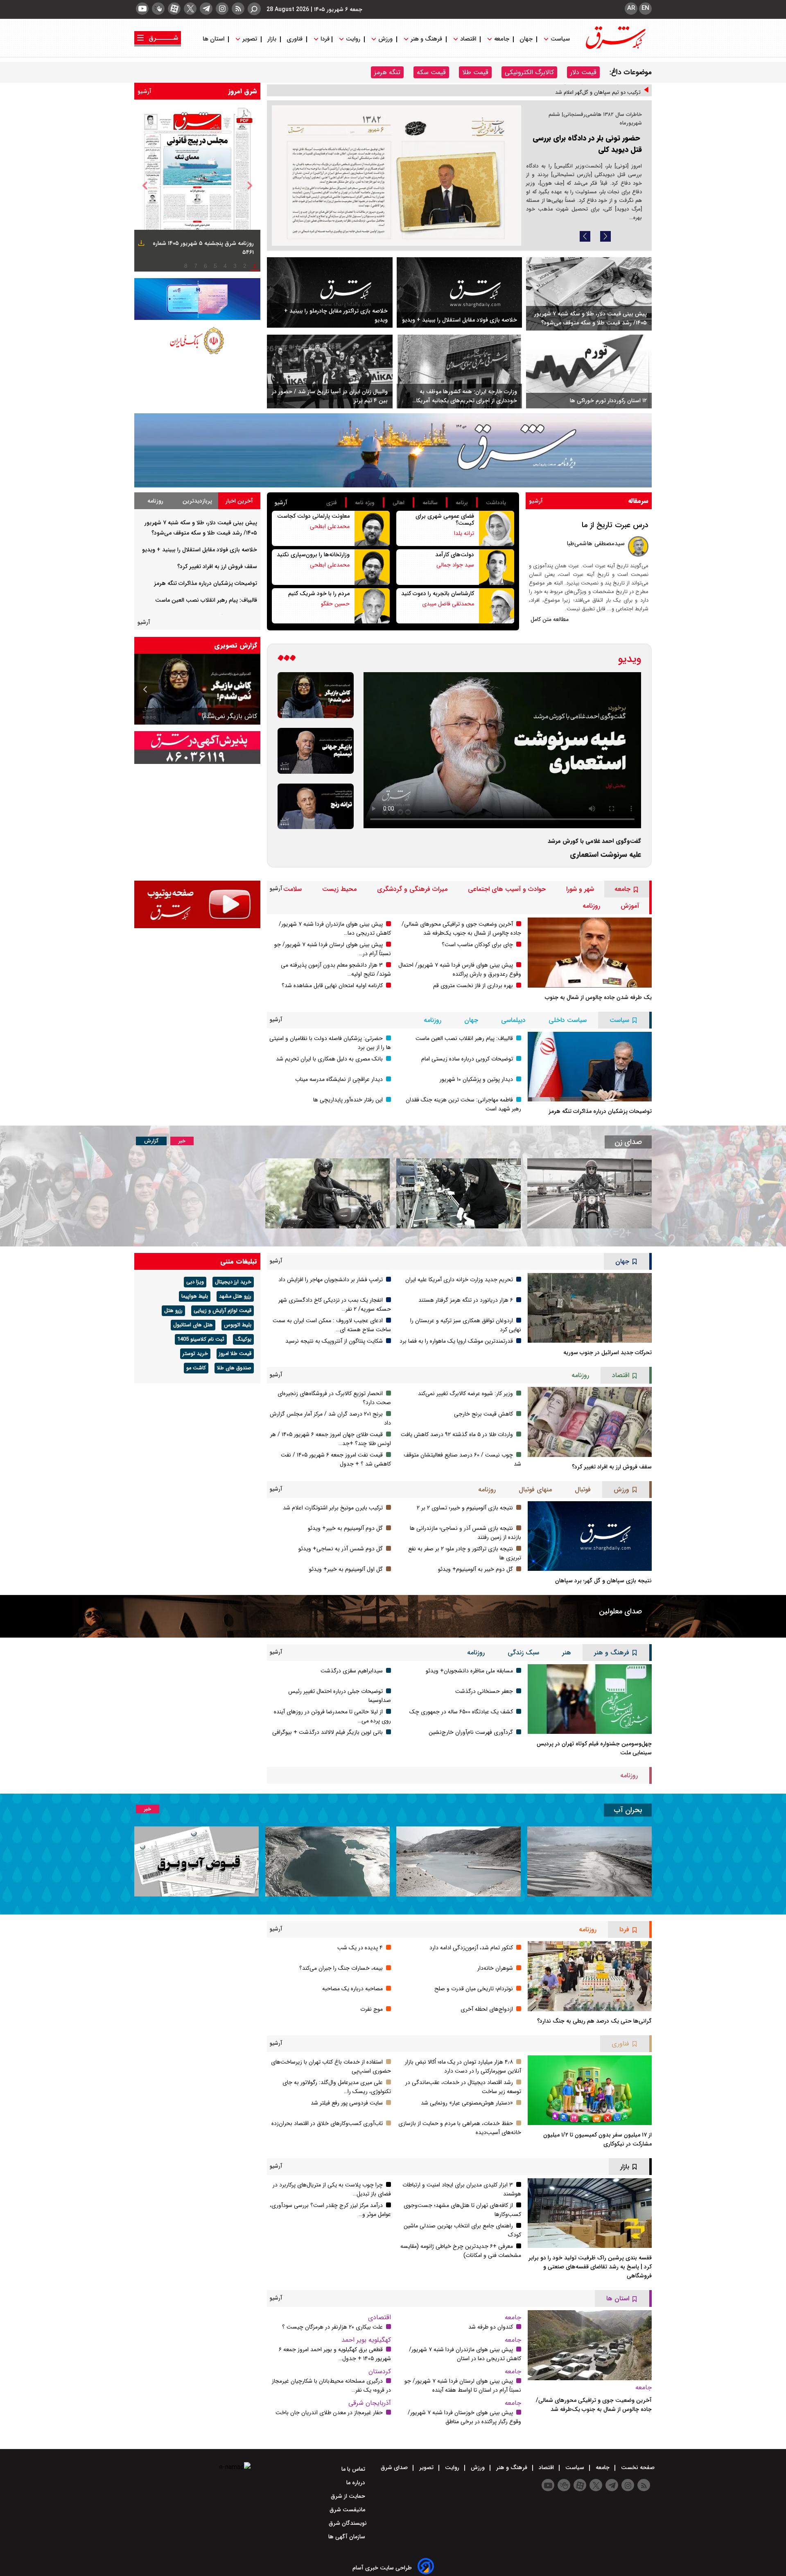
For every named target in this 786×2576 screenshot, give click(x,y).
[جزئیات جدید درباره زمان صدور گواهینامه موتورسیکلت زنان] (589, 1193)
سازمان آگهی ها (348, 2537)
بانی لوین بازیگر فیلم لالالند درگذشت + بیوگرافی (327, 1732)
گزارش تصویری (236, 645)
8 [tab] (186, 266)
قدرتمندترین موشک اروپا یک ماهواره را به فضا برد (456, 1341)
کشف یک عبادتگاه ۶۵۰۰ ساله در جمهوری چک (461, 1712)
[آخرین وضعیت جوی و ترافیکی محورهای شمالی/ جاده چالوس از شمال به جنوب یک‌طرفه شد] (590, 2345)
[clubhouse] (158, 9)
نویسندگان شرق (348, 2523)
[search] (254, 9)
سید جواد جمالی (455, 565)
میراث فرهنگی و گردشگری (412, 889)
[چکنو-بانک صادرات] (197, 299)
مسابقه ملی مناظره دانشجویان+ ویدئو (469, 1671)
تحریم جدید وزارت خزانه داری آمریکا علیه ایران (459, 1280)
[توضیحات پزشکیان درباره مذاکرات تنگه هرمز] (590, 1067)
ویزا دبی (195, 1282)
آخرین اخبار (239, 501)
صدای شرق (395, 2467)
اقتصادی (379, 2317)
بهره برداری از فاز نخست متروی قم (473, 986)
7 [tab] (196, 266)
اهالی (399, 503)
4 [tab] (225, 266)
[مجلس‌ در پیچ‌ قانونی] (396, 176)
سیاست (560, 39)
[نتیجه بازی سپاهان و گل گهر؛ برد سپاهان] (590, 1536)
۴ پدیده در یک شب (360, 1948)
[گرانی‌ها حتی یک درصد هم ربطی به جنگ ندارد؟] (590, 1976)
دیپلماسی (513, 1020)
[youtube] (142, 9)
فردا (324, 39)
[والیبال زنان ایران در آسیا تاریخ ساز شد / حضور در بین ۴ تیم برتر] (330, 372)
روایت (353, 39)
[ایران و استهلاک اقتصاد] (197, 689)
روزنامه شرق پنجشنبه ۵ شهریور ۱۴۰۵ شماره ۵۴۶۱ (203, 248)
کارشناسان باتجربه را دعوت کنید (438, 594)
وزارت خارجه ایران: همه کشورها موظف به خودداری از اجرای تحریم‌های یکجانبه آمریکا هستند (467, 396)
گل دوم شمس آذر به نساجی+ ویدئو (341, 1549)
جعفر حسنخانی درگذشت (484, 1691)
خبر (182, 1141)
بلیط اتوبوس (238, 1325)
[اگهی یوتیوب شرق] (197, 904)
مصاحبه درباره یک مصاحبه (352, 1989)
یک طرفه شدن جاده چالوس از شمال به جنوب (598, 997)
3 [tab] (235, 266)
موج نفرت (372, 2009)
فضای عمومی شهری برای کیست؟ (445, 520)
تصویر (250, 39)
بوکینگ (243, 1339)
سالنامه (430, 503)
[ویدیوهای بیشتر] (287, 659)
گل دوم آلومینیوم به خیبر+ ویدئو (345, 1528)
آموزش (630, 906)
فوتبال (583, 1490)
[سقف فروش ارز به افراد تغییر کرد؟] (590, 1422)
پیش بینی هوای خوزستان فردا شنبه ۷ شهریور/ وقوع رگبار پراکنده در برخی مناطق (464, 2417)
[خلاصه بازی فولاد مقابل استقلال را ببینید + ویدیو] (460, 293)
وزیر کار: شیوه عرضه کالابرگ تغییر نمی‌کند (465, 1393)
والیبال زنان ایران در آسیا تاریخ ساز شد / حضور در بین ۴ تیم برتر (330, 396)
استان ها (214, 39)
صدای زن (628, 1142)
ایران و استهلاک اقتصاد (226, 716)
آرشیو (145, 91)
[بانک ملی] (197, 340)
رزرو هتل (173, 1311)
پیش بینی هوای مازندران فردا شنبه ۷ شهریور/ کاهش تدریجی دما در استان (465, 2354)
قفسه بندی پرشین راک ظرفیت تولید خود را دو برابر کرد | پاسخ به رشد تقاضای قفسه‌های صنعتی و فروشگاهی (590, 2267)
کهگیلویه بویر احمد (366, 2340)
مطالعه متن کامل (550, 619)
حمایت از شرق (349, 2496)
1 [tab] (255, 266)
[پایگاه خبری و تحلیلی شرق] (615, 47)
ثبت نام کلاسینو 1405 (201, 1339)
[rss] (238, 9)
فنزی (332, 503)
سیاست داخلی (568, 1020)
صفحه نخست (637, 2467)
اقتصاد (468, 39)
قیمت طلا (475, 72)
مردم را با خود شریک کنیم (319, 594)
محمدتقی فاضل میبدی (448, 604)
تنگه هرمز (387, 72)
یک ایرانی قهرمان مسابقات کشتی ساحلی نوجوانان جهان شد (576, 95)
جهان (526, 39)
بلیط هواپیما (195, 1296)
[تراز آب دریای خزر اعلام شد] (327, 1861)
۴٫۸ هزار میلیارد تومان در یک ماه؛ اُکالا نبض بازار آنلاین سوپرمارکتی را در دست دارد (463, 2066)
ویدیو (630, 659)
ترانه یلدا (464, 533)
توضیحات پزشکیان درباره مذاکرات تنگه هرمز (206, 583)
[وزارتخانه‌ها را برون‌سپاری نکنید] (372, 567)
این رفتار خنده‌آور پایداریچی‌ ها (348, 1100)
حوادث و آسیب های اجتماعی (507, 889)
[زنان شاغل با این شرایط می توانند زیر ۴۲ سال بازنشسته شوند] (458, 1193)
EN (645, 8)
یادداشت (496, 503)
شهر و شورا (580, 889)
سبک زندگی (523, 1653)
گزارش (151, 1141)
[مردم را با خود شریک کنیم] (372, 606)
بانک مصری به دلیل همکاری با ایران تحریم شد (329, 1059)
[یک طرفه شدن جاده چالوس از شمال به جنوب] (590, 952)
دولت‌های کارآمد (455, 555)
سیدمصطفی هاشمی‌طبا (596, 544)
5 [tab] (215, 266)
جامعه (502, 39)
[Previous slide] (585, 236)
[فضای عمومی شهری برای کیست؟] (497, 528)
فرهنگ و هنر (426, 39)
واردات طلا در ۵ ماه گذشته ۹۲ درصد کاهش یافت (457, 1434)
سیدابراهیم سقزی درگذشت (352, 1671)
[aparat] (174, 9)
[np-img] (197, 186)
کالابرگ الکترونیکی (529, 72)
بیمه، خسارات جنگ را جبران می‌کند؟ (341, 1968)
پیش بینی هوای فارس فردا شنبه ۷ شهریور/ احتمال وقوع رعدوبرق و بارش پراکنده (460, 970)
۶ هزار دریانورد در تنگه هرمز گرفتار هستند (466, 1300)
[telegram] (206, 9)
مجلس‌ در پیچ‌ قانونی (608, 138)
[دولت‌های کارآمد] (497, 567)
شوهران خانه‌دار (495, 1968)
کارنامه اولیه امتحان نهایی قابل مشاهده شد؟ (332, 986)
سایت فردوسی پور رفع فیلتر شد (347, 2103)
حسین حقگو (335, 604)
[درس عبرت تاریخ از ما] (638, 546)
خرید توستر (195, 1354)
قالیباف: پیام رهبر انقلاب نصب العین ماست (206, 600)
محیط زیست (339, 889)
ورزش (385, 39)
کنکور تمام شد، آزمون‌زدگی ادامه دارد (471, 1948)
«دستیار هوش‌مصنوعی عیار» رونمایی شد (467, 2103)
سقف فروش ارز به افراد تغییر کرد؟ (217, 566)
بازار (272, 39)
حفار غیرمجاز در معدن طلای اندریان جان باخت (329, 2413)
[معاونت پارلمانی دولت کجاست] (372, 528)
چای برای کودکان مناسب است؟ (477, 945)
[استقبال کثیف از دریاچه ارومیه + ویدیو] (589, 1861)
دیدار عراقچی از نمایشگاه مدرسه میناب (339, 1079)
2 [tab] (245, 266)
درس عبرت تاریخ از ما (615, 525)
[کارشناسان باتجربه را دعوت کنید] (497, 606)
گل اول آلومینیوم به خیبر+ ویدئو (346, 1569)
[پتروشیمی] (393, 450)
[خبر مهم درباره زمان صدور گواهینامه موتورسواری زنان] (327, 1193)
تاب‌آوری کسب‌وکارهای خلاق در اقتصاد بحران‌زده (327, 2123)
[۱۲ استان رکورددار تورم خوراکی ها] (589, 372)
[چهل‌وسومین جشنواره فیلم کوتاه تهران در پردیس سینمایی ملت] (590, 1699)
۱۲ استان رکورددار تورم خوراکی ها (608, 401)
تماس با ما (354, 2469)
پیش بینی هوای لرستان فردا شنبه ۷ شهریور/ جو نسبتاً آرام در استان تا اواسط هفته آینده (463, 2386)
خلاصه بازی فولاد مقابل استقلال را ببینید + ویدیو (460, 320)
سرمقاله (638, 501)
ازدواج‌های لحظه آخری (487, 2009)
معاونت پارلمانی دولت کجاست (313, 516)
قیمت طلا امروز (235, 1354)
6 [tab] (206, 266)
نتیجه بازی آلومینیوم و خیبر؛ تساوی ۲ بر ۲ (465, 1508)
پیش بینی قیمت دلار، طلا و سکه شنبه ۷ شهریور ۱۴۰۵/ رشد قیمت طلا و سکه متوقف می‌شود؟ (591, 318)
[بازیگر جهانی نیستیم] (316, 751)
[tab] (239, 501)
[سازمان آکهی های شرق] (197, 748)
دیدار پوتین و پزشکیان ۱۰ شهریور (476, 1079)
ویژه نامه (365, 503)
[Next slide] (605, 236)
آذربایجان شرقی (370, 2403)
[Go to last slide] (145, 186)
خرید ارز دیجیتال (233, 1282)
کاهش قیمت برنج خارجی (483, 1414)
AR (631, 8)
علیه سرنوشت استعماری (605, 855)
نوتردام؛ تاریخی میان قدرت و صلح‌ (474, 1989)
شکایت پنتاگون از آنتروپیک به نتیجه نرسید (334, 1341)
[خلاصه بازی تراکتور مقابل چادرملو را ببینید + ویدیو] (330, 292)
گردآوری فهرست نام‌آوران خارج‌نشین (471, 1732)
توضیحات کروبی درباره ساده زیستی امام (467, 1059)
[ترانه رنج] (316, 807)
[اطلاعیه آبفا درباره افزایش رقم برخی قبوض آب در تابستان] (196, 1861)
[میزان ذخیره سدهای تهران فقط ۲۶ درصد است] (458, 1861)
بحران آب (628, 1810)
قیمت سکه (431, 72)
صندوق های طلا (234, 1368)
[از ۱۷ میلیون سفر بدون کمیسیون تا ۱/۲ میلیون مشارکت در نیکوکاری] (590, 2090)
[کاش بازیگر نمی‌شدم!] (316, 695)
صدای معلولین (620, 1611)
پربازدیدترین (197, 501)
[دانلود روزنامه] (140, 244)
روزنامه (155, 501)
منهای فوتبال (535, 1490)
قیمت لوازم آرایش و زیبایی (222, 1311)
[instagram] (222, 9)
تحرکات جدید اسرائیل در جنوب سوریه (608, 1353)
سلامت (292, 889)
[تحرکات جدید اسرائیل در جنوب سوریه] (590, 1308)
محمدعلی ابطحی (330, 526)
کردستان (380, 2371)
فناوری (295, 39)
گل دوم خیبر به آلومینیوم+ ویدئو (475, 1569)
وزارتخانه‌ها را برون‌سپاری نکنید (313, 555)
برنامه (462, 503)
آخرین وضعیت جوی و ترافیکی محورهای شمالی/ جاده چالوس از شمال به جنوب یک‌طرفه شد (461, 929)
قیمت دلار (583, 72)
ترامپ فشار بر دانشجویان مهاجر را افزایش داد (331, 1280)
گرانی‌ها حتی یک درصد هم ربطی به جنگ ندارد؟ (594, 2021)
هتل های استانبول (193, 1325)
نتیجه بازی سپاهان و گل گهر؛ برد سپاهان (603, 1581)
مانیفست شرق (348, 2510)
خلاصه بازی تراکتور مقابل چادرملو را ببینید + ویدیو (336, 315)
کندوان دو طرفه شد (491, 2327)
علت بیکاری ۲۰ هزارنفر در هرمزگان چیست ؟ (332, 2327)
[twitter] (190, 9)
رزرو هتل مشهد (235, 1296)
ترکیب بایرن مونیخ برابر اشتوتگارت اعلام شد (333, 1508)
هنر (567, 1653)
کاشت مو (196, 1368)
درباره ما (357, 2483)
